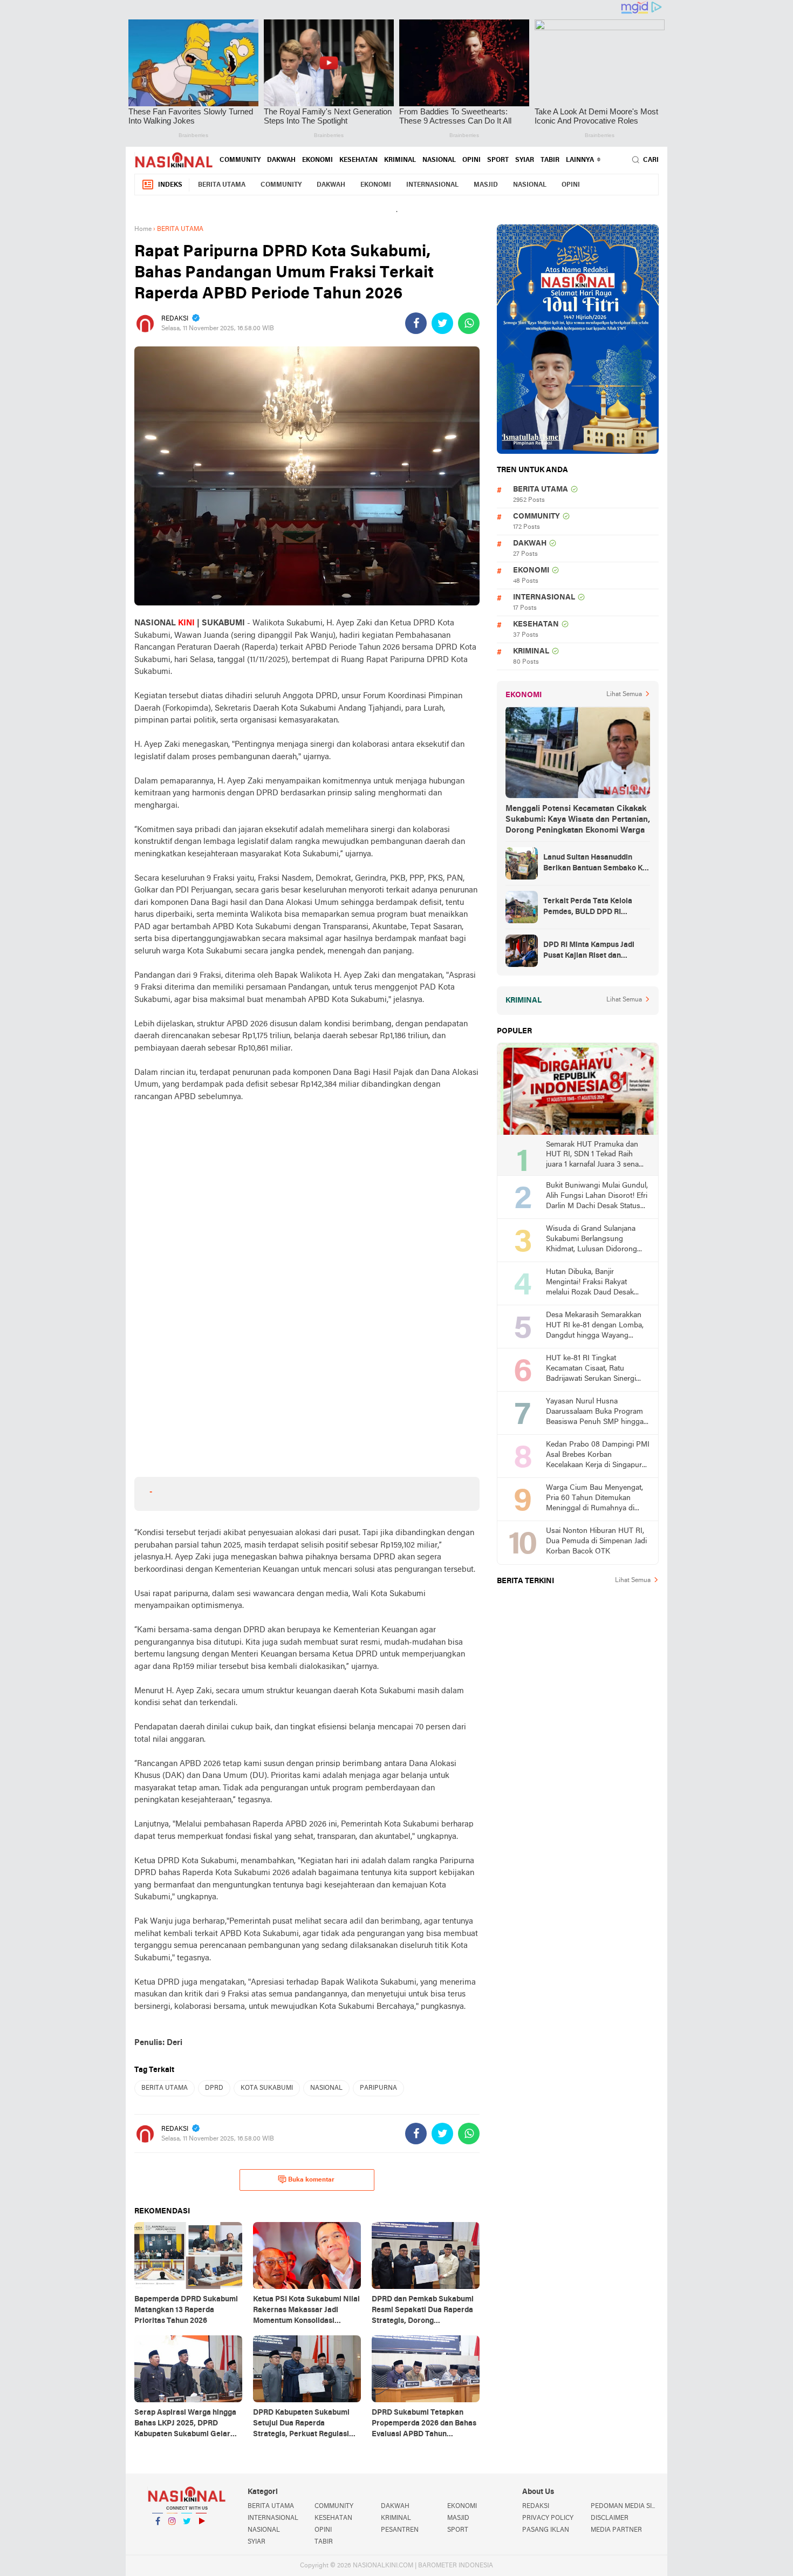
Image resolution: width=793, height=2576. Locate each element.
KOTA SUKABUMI (267, 2088)
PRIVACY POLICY (548, 2518)
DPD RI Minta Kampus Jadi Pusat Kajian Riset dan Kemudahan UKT (589, 951)
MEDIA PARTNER (616, 2530)
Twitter (187, 2535)
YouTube (201, 2535)
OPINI (471, 160)
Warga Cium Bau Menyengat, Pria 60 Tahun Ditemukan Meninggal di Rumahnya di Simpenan (594, 1499)
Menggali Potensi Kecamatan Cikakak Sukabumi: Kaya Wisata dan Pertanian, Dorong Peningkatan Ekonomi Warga (578, 820)
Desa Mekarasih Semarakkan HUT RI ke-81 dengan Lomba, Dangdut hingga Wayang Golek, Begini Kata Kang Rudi (595, 1326)
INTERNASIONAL (432, 185)
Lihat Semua (624, 694)
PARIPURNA (378, 2088)
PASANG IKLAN (546, 2530)
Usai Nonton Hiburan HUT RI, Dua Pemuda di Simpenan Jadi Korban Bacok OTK (596, 1541)
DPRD (214, 2088)
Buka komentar (311, 2180)
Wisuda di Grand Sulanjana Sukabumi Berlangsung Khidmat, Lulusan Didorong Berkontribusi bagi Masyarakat (596, 1240)
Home (143, 229)
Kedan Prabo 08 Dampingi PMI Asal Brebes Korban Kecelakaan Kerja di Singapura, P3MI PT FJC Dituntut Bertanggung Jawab (598, 1456)
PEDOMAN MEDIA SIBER (625, 2506)
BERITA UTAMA (222, 185)
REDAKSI (536, 2506)
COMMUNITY (240, 160)
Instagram (172, 2535)
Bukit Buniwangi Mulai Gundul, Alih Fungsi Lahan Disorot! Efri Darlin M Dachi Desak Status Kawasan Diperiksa (597, 1197)
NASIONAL (439, 160)
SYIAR (525, 160)
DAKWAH (281, 160)
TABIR (550, 160)
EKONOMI (317, 160)
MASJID (486, 185)
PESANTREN (400, 2530)
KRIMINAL (400, 160)
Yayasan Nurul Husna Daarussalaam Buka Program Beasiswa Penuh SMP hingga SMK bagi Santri (595, 1412)
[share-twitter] (442, 323)
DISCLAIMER (610, 2518)
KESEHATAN (358, 160)
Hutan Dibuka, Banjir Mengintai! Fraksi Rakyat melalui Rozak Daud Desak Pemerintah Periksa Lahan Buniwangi (590, 1283)
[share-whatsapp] (469, 323)
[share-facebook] (416, 323)
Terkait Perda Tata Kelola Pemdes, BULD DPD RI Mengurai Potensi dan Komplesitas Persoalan (588, 908)
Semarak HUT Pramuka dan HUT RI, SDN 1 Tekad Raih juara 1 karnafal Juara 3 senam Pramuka (596, 1156)
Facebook (158, 2535)
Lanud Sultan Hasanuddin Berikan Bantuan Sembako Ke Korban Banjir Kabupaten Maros (595, 864)
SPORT (498, 160)
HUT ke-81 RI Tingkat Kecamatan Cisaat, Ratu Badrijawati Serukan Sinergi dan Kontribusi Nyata (591, 1369)
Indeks (170, 185)
